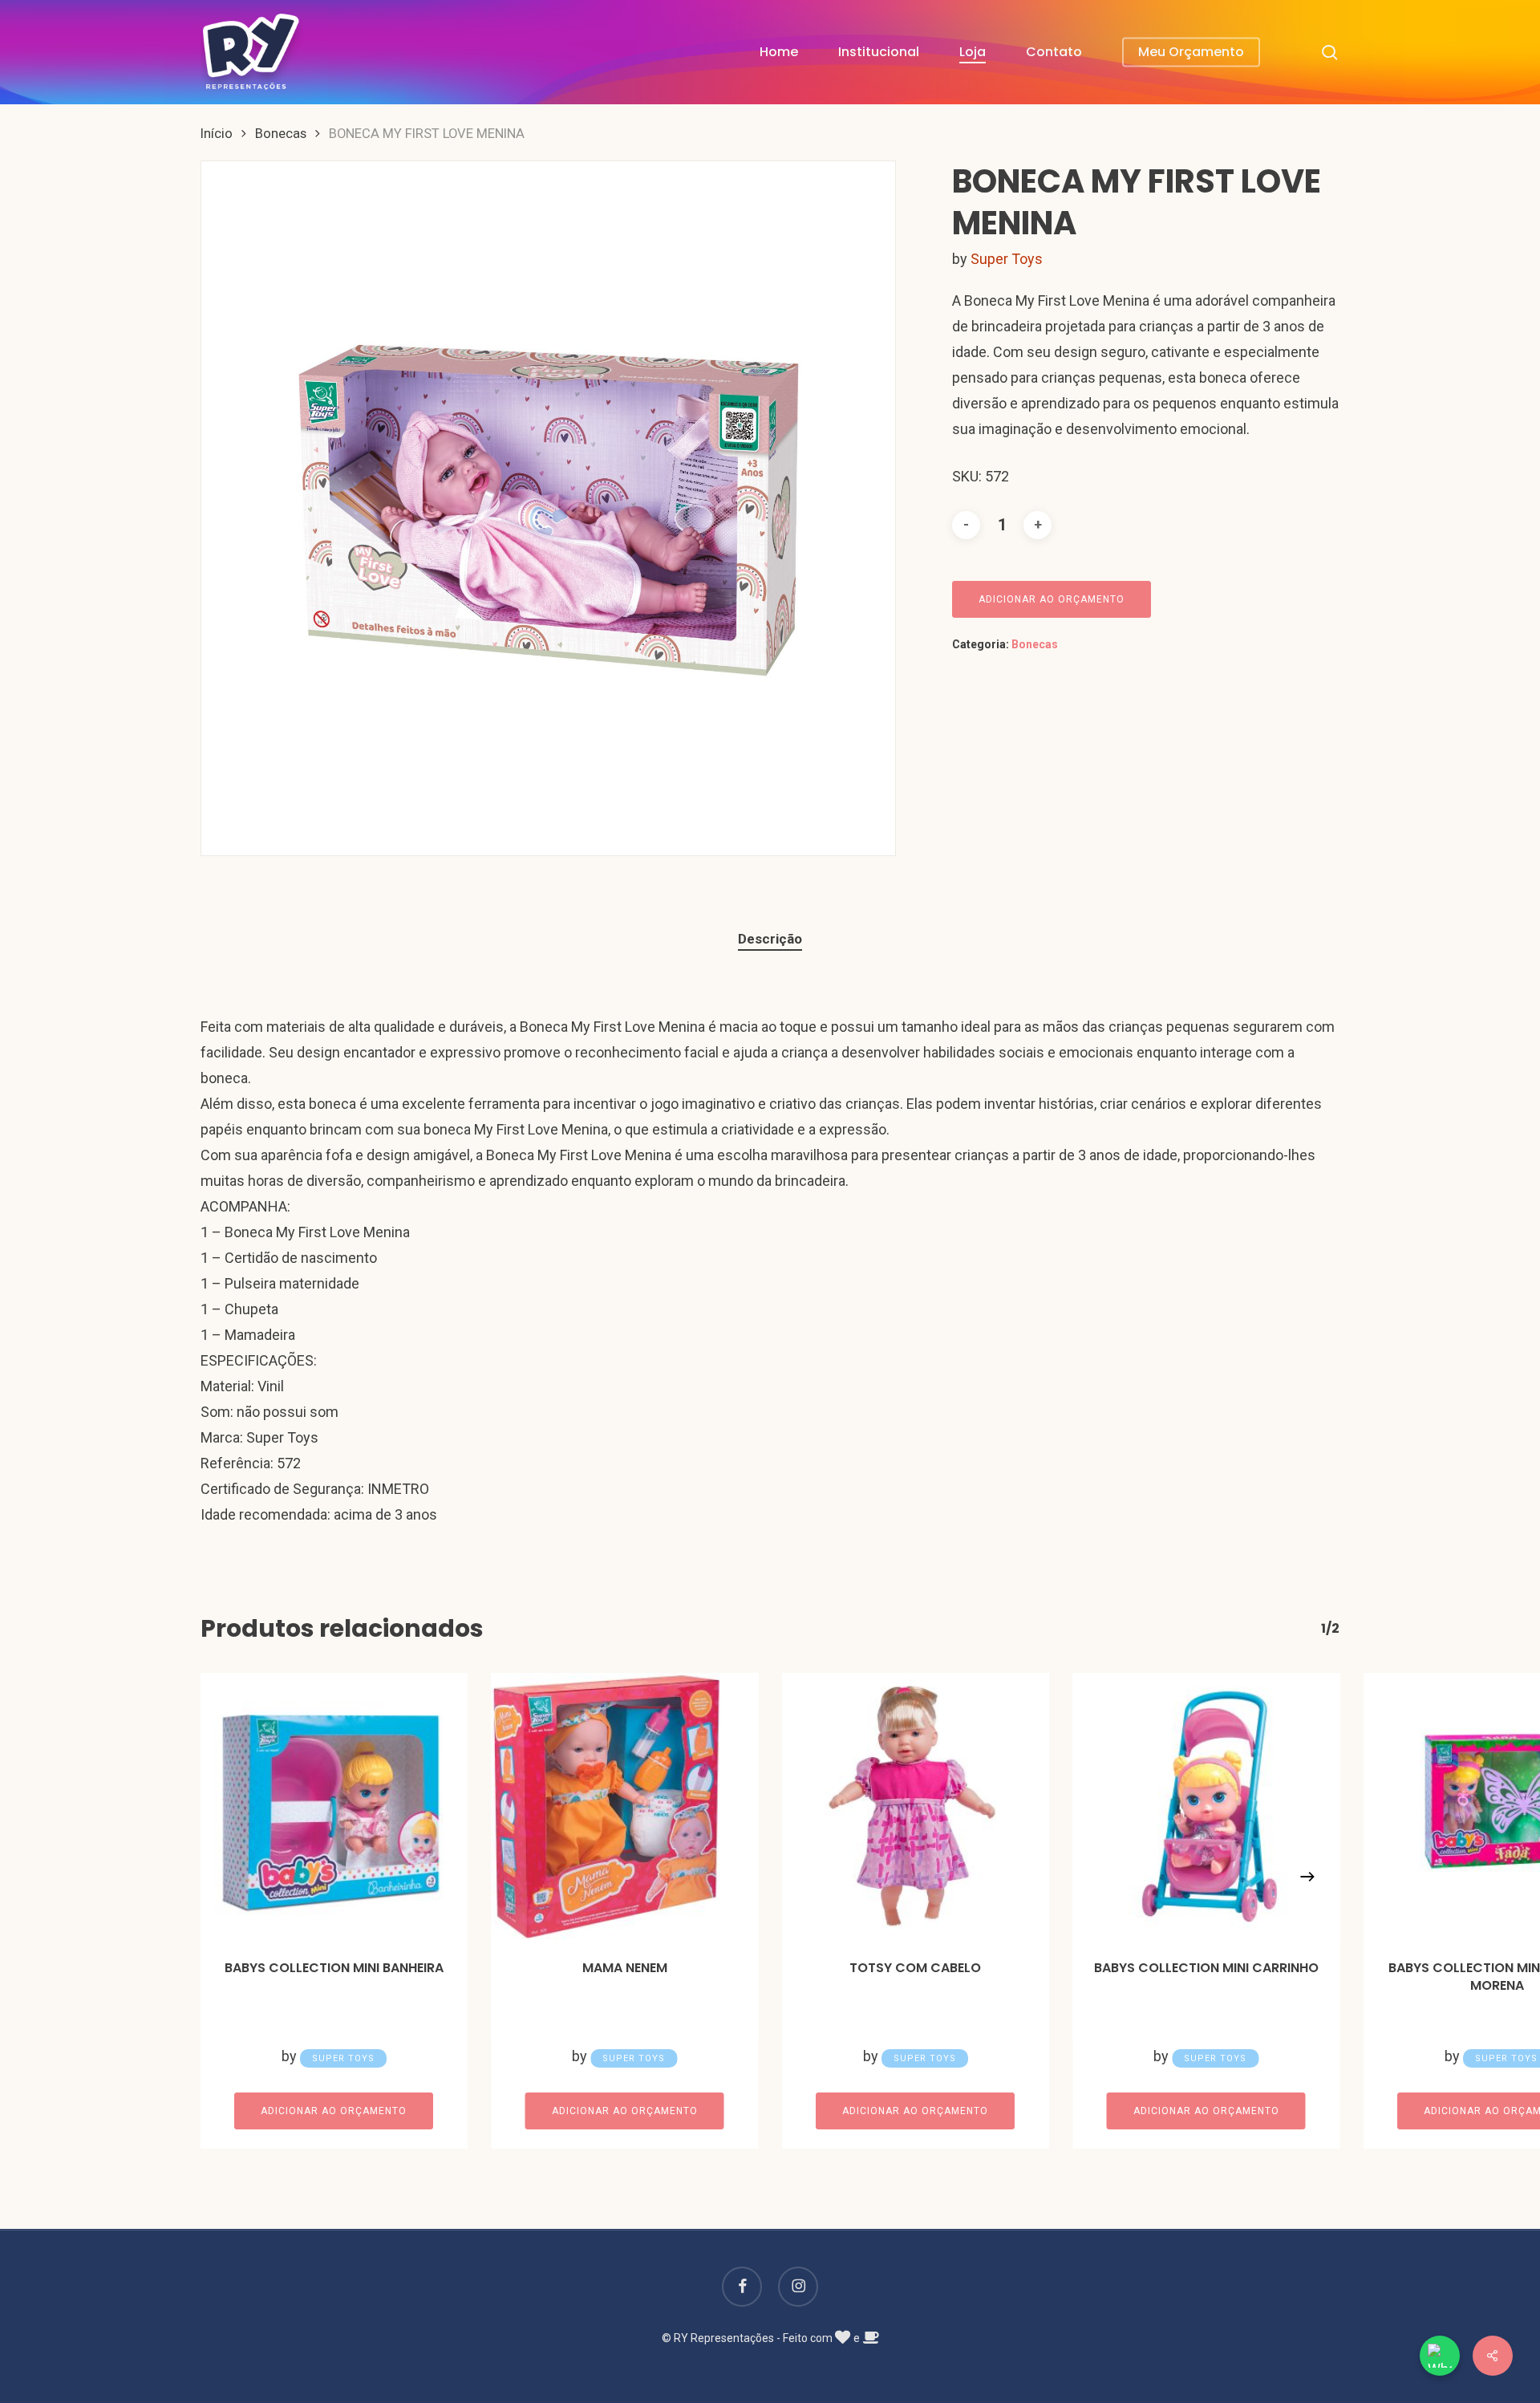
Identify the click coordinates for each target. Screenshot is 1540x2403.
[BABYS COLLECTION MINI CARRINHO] (1207, 1806)
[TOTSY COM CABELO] (916, 1806)
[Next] (1307, 1877)
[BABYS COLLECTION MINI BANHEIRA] (334, 1806)
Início (217, 134)
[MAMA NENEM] (625, 1806)
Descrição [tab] (770, 939)
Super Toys (1007, 259)
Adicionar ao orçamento (1052, 599)
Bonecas (281, 134)
